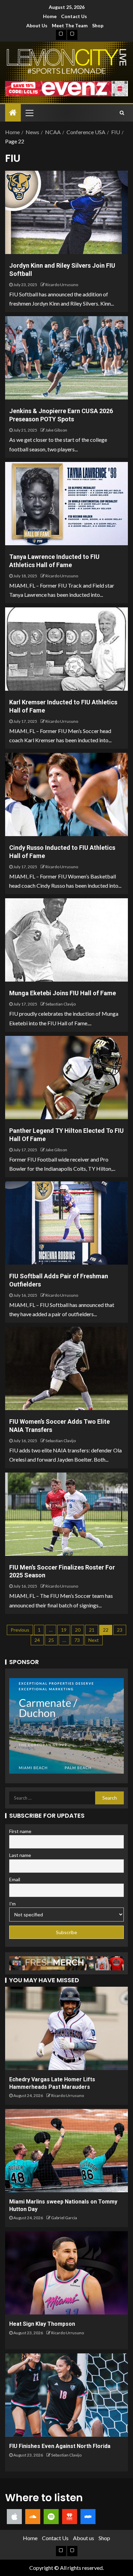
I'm (12, 1904)
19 (64, 1630)
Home (50, 16)
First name (20, 1831)
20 (78, 1630)
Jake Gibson (56, 430)
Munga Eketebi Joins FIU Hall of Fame (63, 993)
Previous (20, 1630)
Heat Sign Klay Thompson (42, 2324)
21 (92, 1630)
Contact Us (74, 16)
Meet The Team (70, 25)
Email (15, 1879)
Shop (98, 25)
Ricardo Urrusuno (62, 285)
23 (120, 1630)
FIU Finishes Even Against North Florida (60, 2446)
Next (94, 1640)
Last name (20, 1855)
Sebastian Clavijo (61, 1004)
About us (37, 25)
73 (77, 1640)
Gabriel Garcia (64, 2218)
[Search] (122, 113)
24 (37, 1640)
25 (51, 1640)
